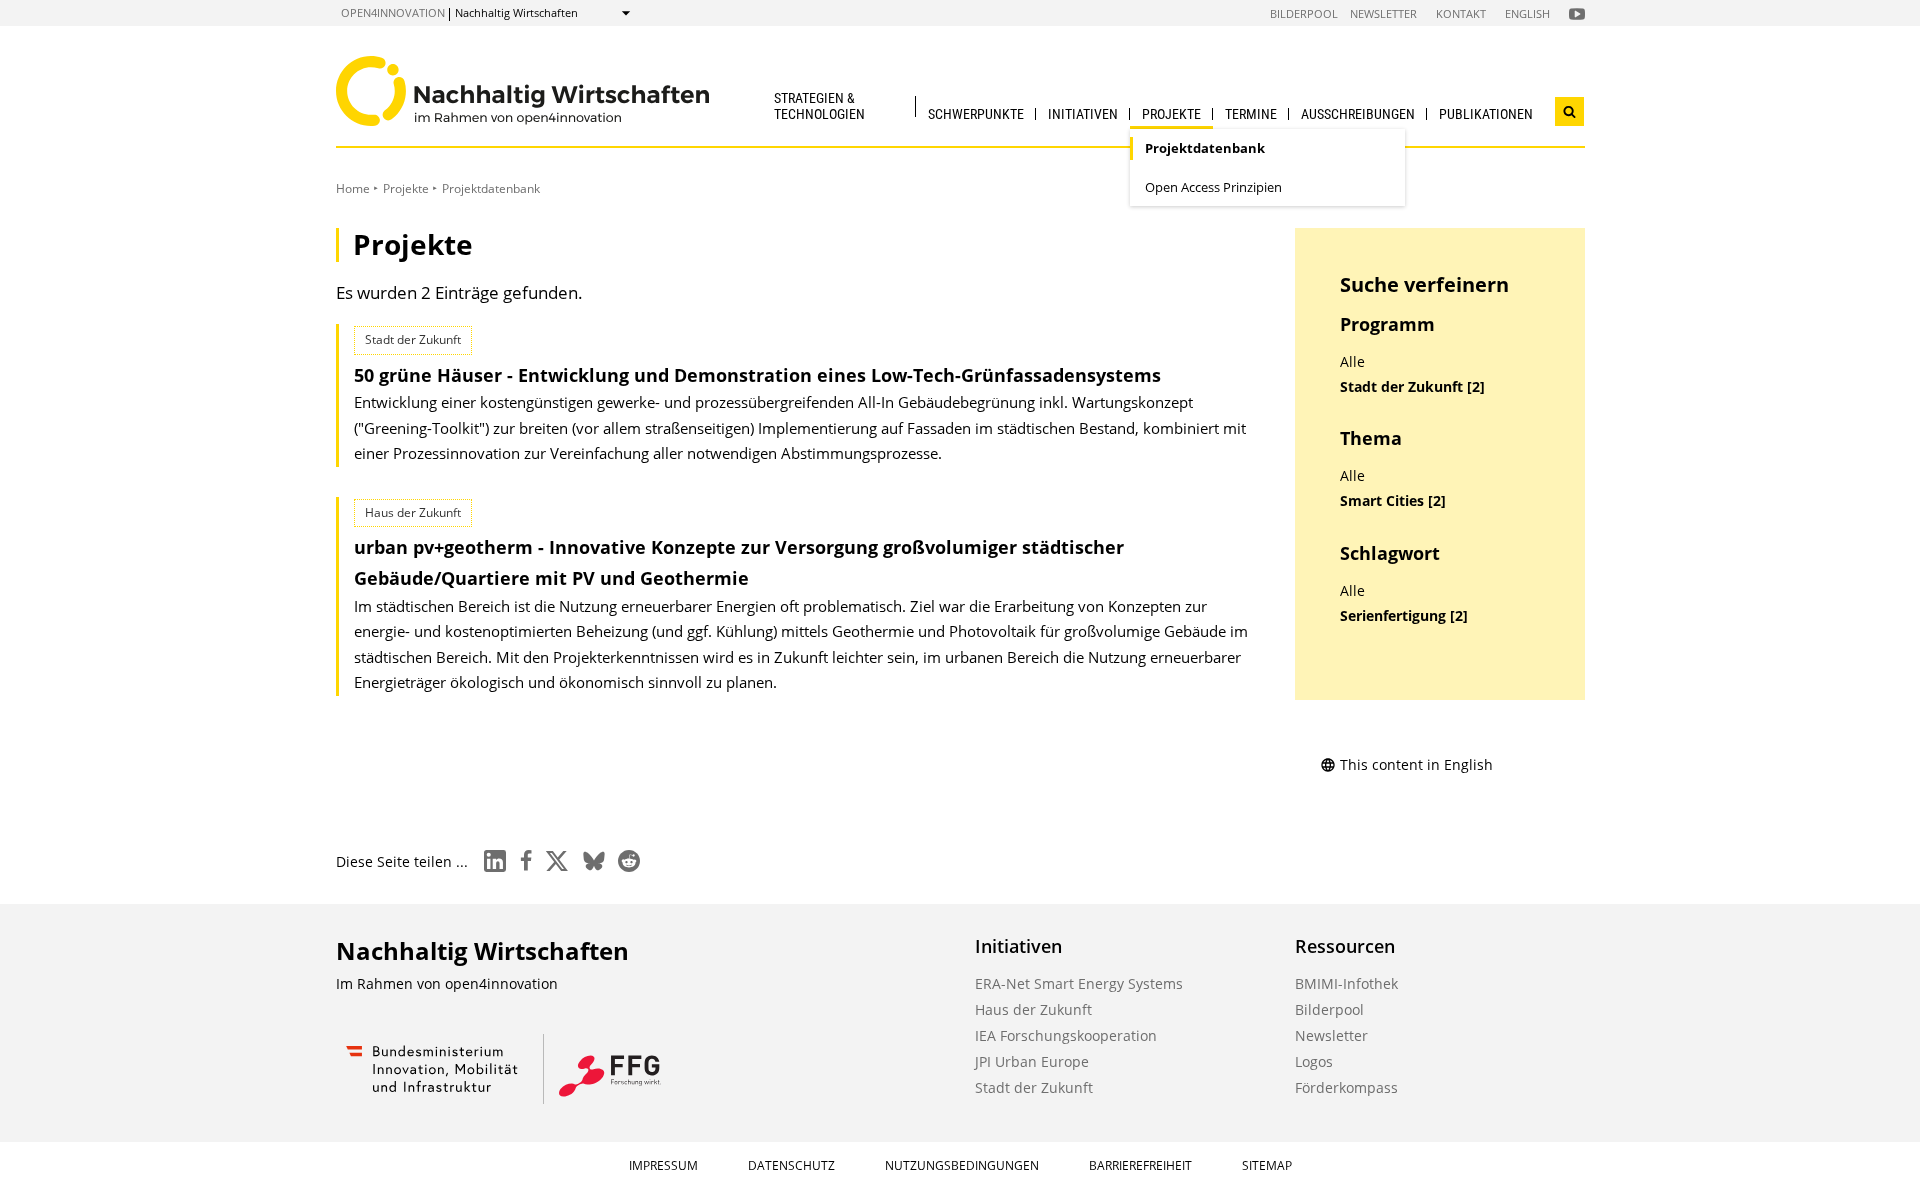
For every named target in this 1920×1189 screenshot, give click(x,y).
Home (353, 188)
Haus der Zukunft (1033, 1009)
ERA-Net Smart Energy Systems (1079, 983)
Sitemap (1267, 1165)
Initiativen (1083, 114)
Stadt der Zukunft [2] (1412, 387)
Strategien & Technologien (819, 105)
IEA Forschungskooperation (1066, 1035)
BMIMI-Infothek (1346, 983)
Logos (1314, 1061)
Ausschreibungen (1358, 114)
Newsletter (1383, 13)
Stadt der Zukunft (1034, 1087)
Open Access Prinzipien (1213, 187)
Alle (1352, 362)
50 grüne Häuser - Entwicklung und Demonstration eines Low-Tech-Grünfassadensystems (757, 375)
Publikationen (1486, 114)
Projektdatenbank (1205, 148)
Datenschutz (791, 1165)
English (1527, 13)
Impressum (663, 1165)
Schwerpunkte (976, 114)
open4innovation (393, 12)
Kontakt (1461, 13)
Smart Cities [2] (1393, 501)
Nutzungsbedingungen (962, 1165)
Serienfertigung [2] (1404, 616)
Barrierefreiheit (1140, 1165)
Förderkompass (1346, 1087)
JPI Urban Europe (1032, 1061)
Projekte (1171, 114)
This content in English (1416, 764)
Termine (1251, 114)
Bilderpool (1304, 13)
